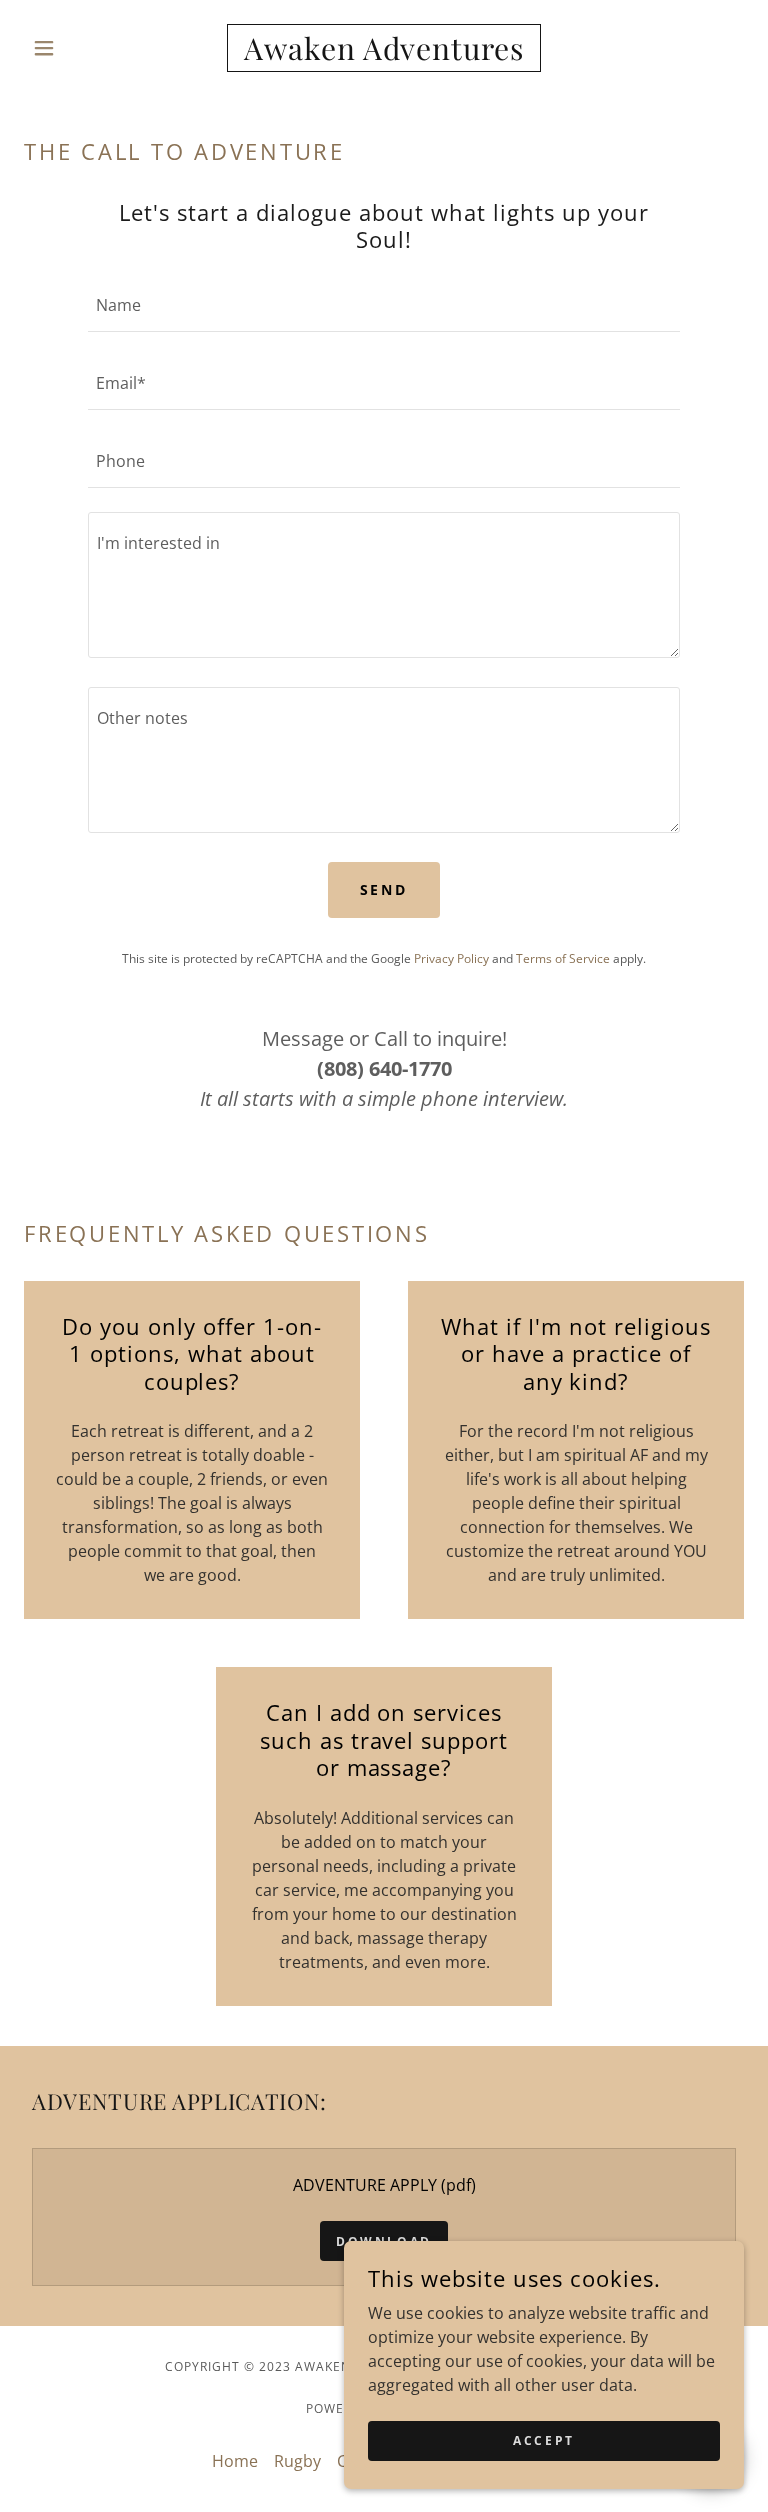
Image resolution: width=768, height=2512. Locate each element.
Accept (543, 2440)
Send (384, 889)
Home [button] (235, 2461)
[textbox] (384, 305)
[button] (78, 48)
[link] (384, 54)
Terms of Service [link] (563, 958)
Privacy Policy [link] (451, 958)
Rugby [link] (297, 2461)
